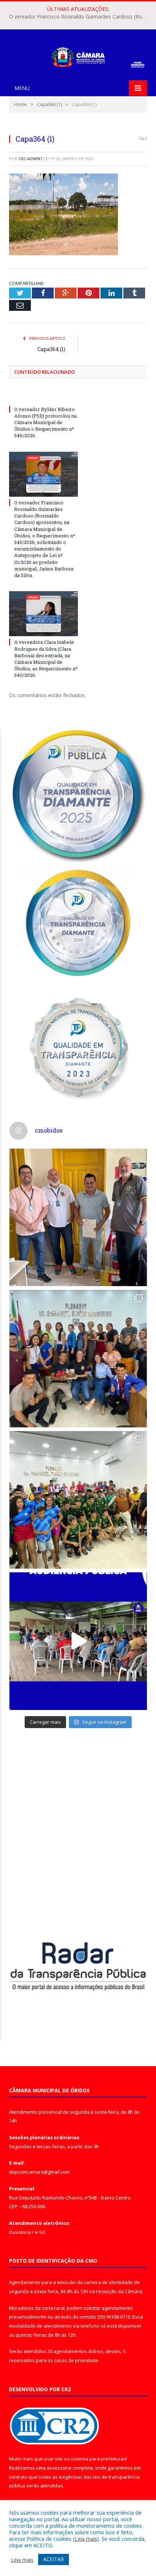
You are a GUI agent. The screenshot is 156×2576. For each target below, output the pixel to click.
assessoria (59, 2468)
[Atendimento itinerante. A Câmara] (78, 1217)
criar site (53, 2459)
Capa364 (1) (51, 349)
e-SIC (40, 2232)
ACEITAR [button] (54, 2559)
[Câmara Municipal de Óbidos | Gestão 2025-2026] (78, 56)
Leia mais (86, 2539)
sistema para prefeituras (98, 2459)
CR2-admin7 (30, 159)
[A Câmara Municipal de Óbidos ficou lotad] (78, 1500)
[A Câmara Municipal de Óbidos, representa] (78, 1641)
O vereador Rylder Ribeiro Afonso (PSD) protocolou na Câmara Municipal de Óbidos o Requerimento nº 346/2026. (45, 422)
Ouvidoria (20, 2232)
